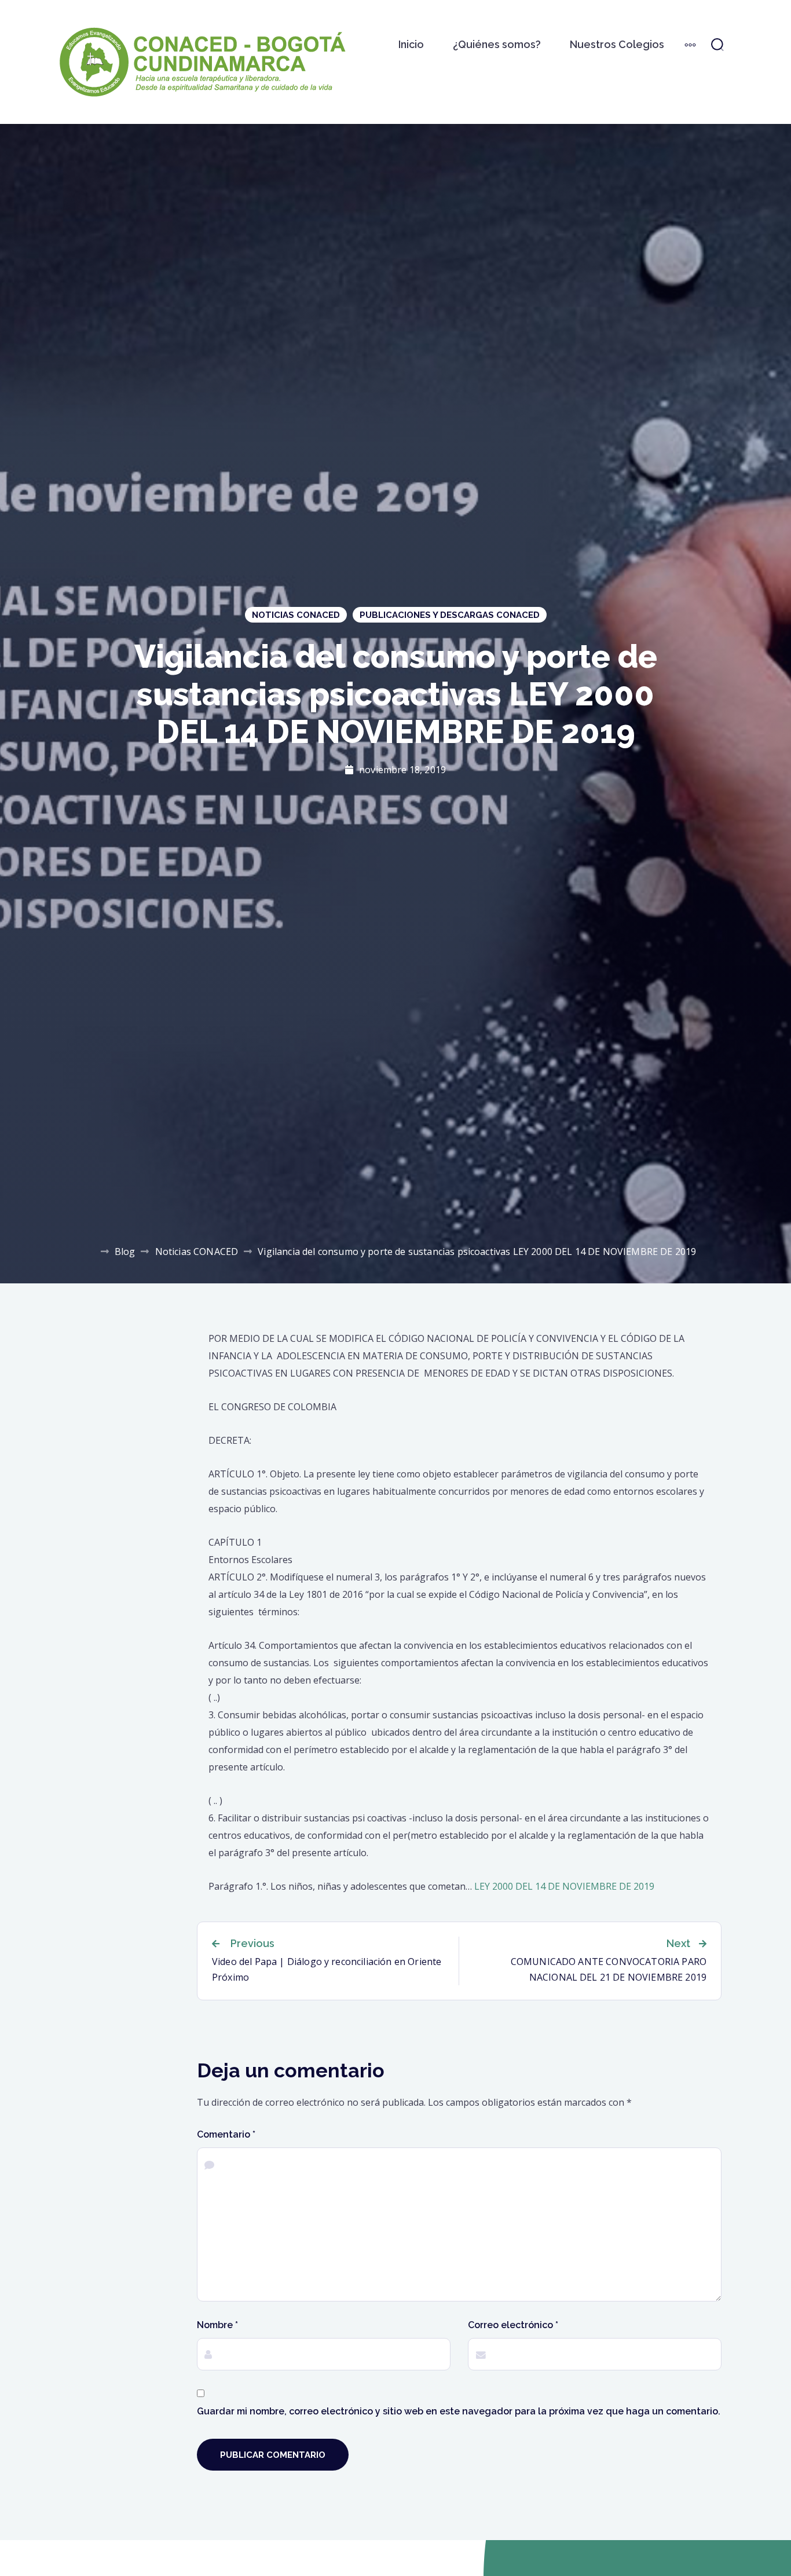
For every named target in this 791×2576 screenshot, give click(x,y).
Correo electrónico (513, 2325)
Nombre (217, 2325)
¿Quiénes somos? (497, 44)
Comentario (226, 2134)
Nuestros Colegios (617, 44)
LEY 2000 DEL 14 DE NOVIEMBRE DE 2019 (564, 1886)
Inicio (411, 44)
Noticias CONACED (296, 615)
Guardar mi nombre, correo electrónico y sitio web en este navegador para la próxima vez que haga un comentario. (459, 2411)
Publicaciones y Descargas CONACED (450, 615)
